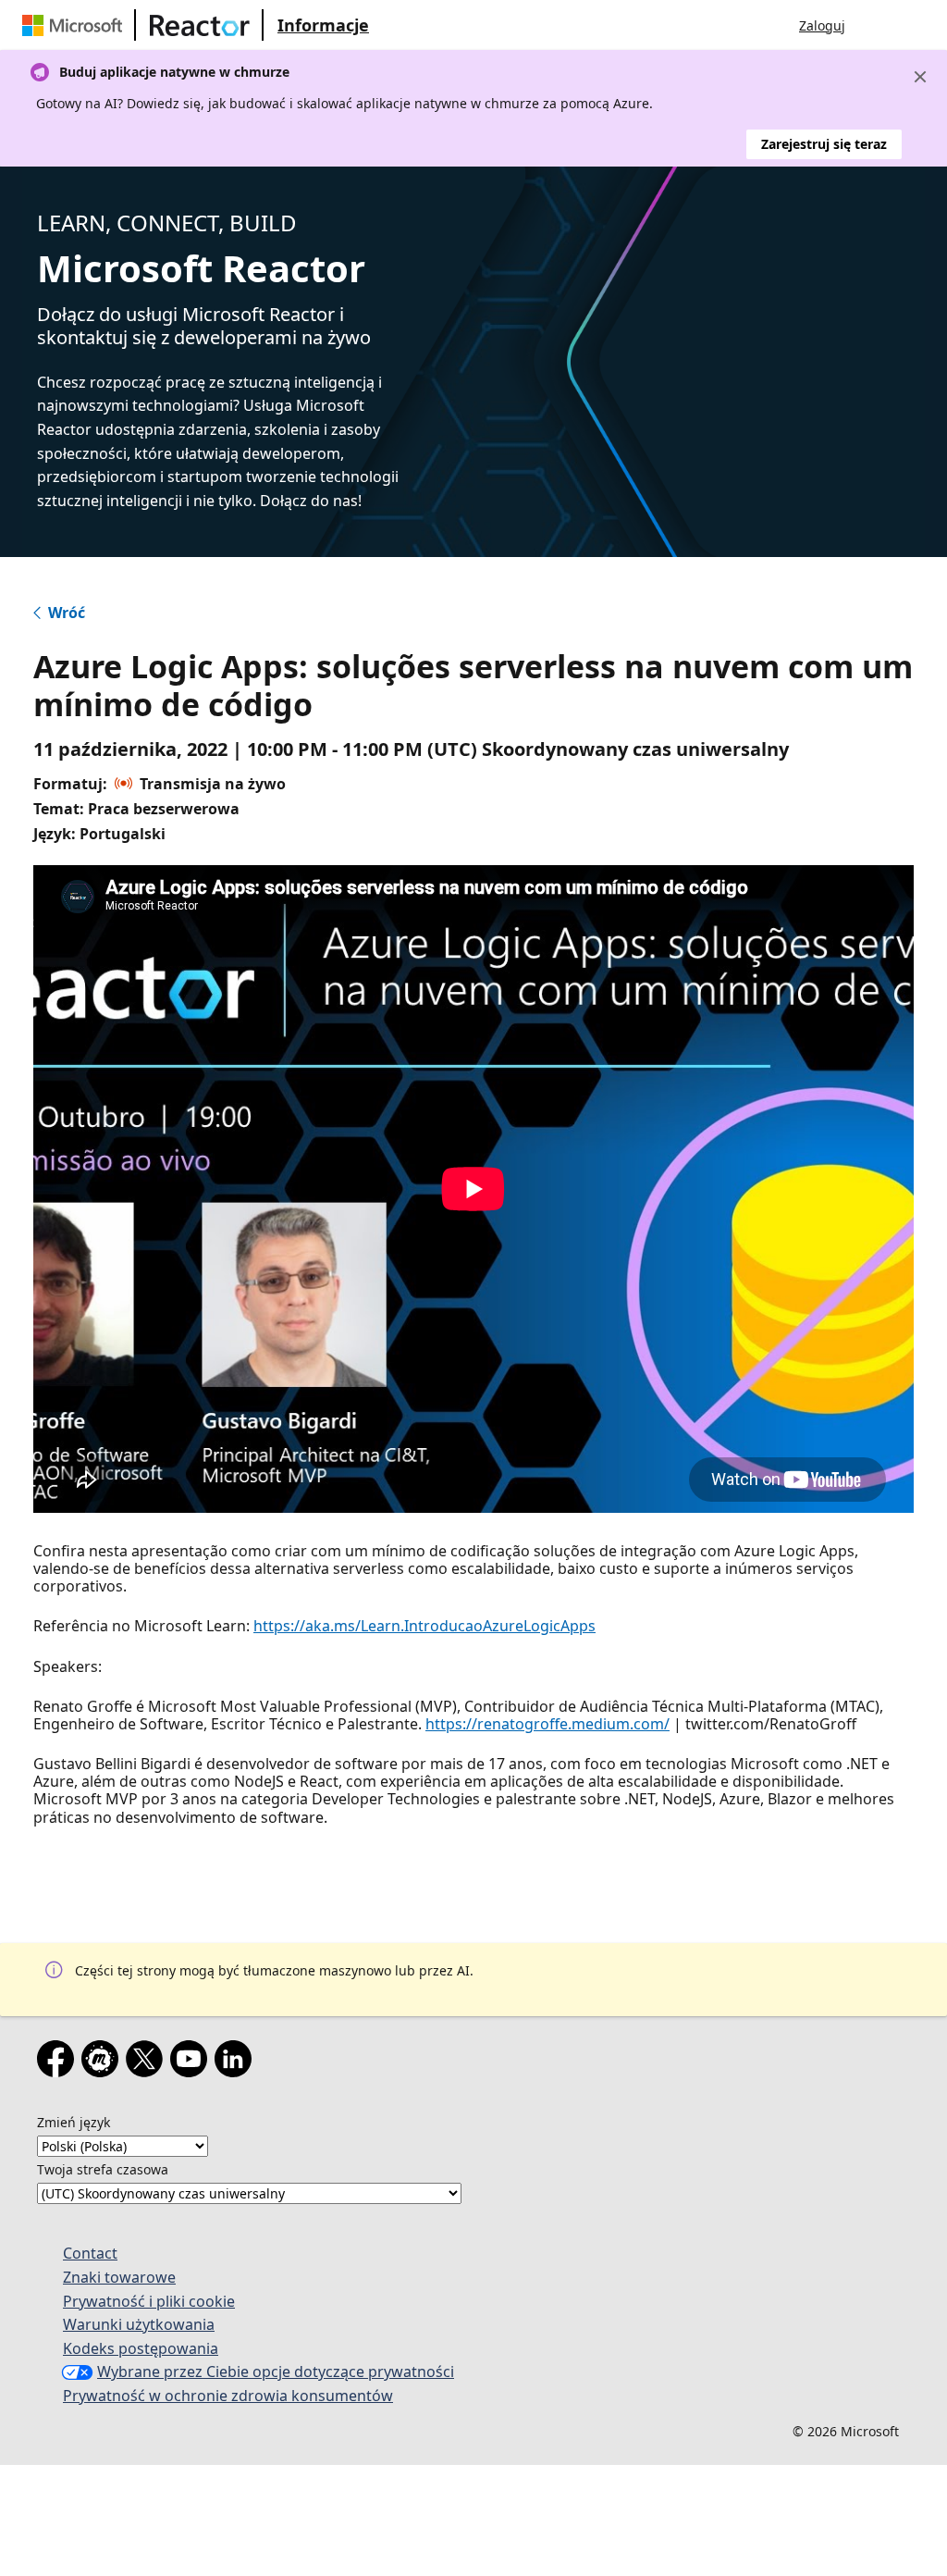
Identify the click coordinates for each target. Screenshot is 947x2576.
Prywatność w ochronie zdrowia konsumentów (228, 2396)
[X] (148, 2062)
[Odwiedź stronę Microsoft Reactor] (200, 25)
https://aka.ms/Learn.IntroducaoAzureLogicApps (424, 1626)
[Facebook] (59, 2062)
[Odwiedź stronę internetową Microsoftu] (76, 25)
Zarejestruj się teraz (824, 144)
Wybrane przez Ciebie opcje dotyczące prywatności (276, 2372)
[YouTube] (192, 2062)
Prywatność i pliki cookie (149, 2301)
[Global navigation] (878, 25)
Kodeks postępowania (141, 2348)
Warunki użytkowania (139, 2324)
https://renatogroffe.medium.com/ (547, 1724)
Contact (90, 2253)
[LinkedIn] (237, 2062)
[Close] (920, 77)
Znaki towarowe (119, 2277)
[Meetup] (104, 2062)
